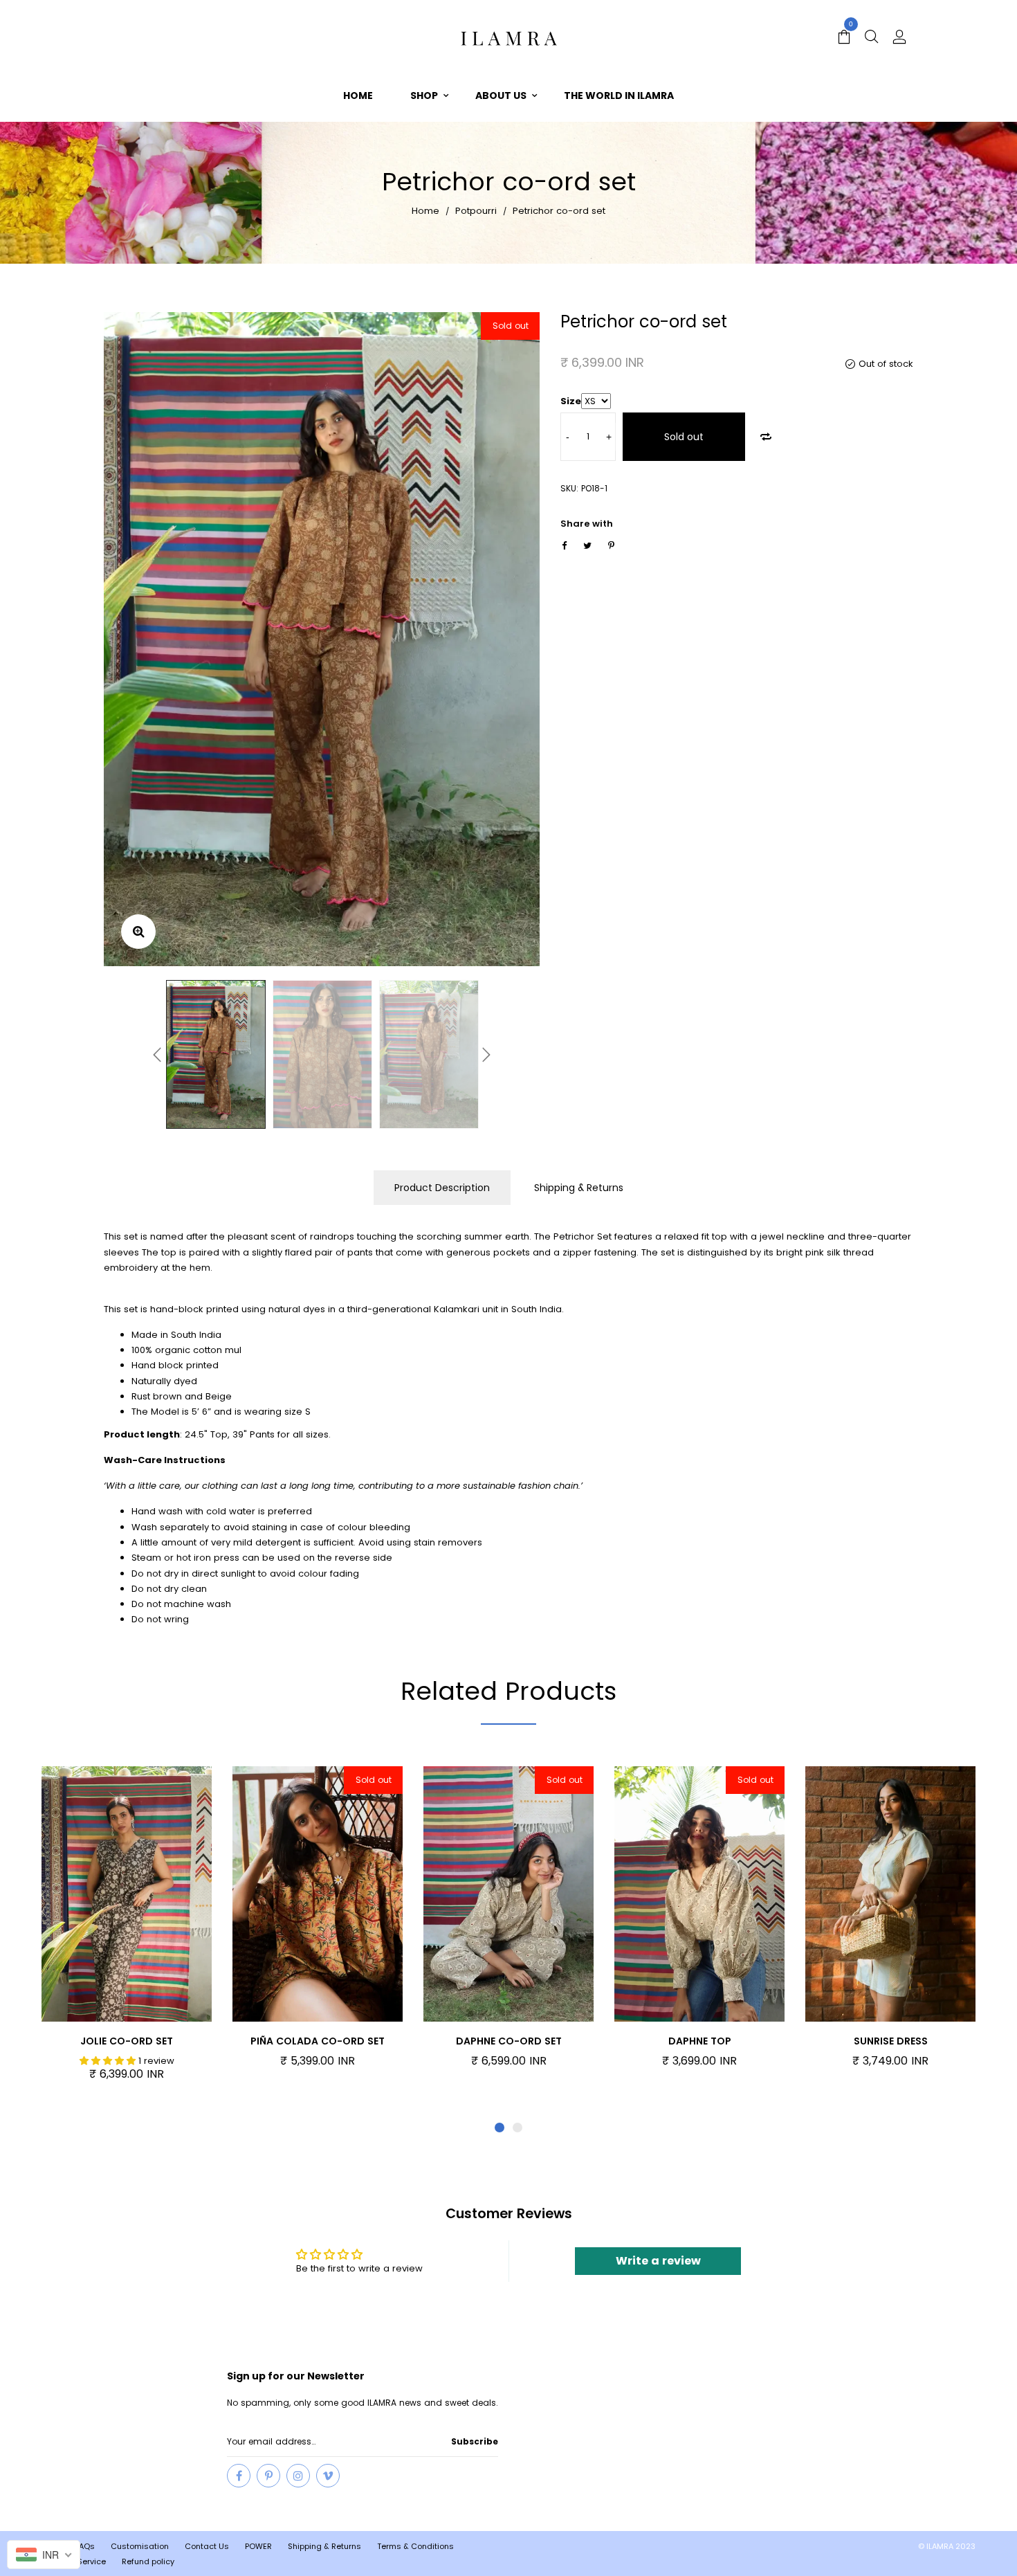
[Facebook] (239, 2476)
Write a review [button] (658, 2261)
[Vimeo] (328, 2476)
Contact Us (207, 2546)
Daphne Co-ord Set (509, 2041)
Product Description (442, 1188)
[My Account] (899, 38)
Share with (587, 524)
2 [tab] (517, 2128)
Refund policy (148, 2561)
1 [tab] (500, 2128)
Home (425, 211)
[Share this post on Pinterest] (611, 546)
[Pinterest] (268, 2476)
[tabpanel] (127, 1931)
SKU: (569, 488)
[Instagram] (298, 2476)
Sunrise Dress (891, 2041)
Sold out (684, 437)
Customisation (140, 2546)
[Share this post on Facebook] (564, 546)
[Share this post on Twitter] (587, 546)
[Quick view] (149, 1896)
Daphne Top (700, 2041)
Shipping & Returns (579, 1188)
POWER (258, 2546)
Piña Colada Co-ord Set (318, 2041)
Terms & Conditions (415, 2546)
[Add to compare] (766, 437)
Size (571, 401)
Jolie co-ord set (127, 2041)
